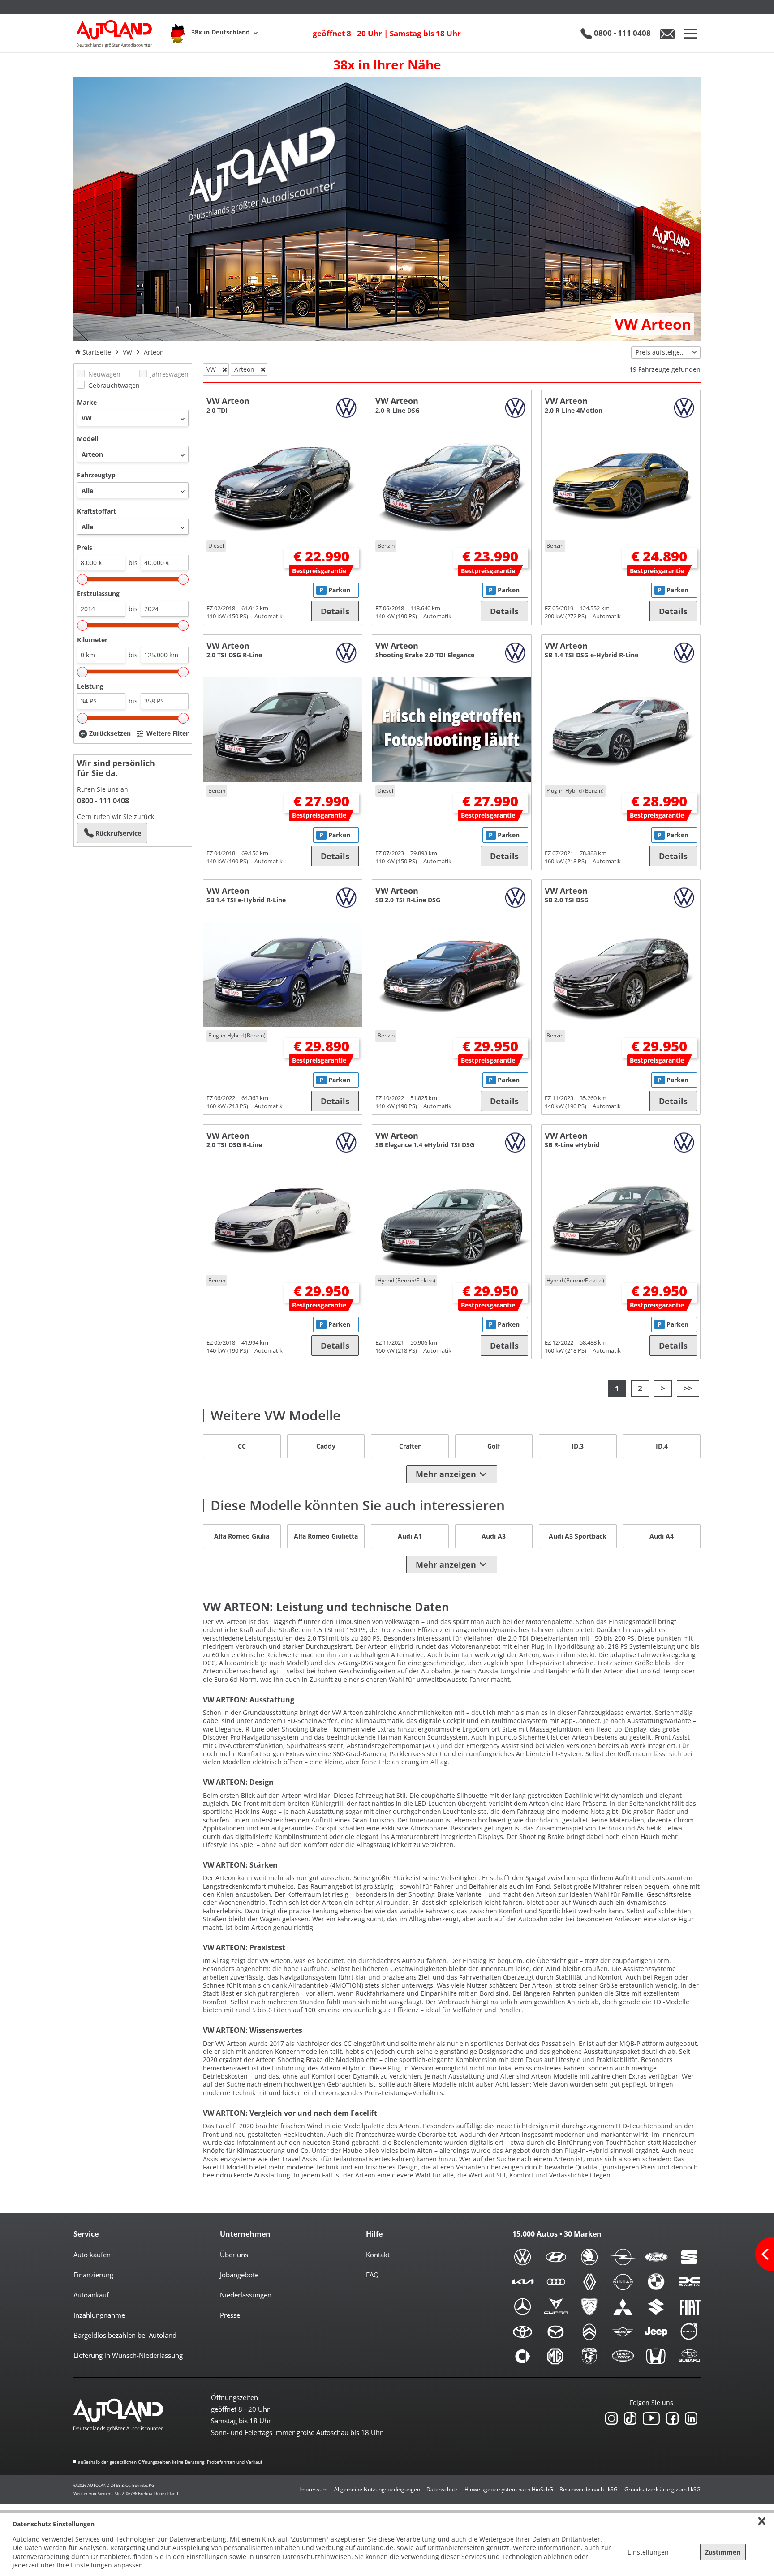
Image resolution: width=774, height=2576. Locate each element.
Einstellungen (648, 2552)
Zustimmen (723, 2552)
